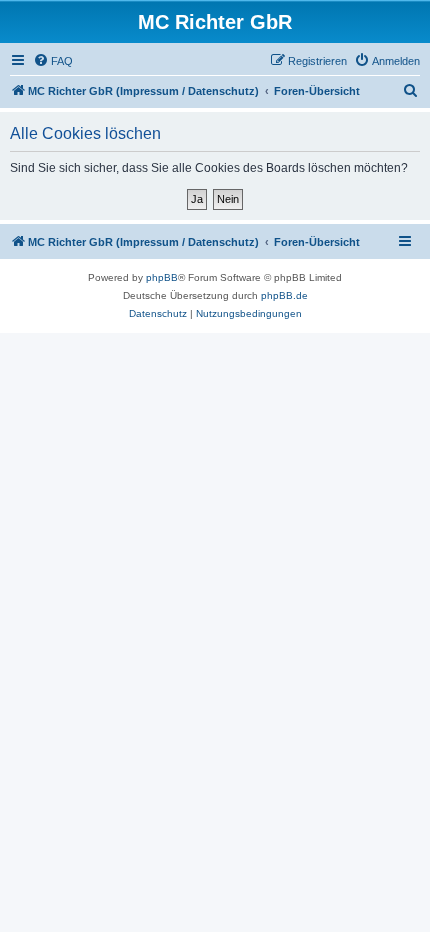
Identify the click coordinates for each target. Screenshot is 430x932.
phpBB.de (284, 295)
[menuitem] (53, 61)
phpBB (162, 277)
